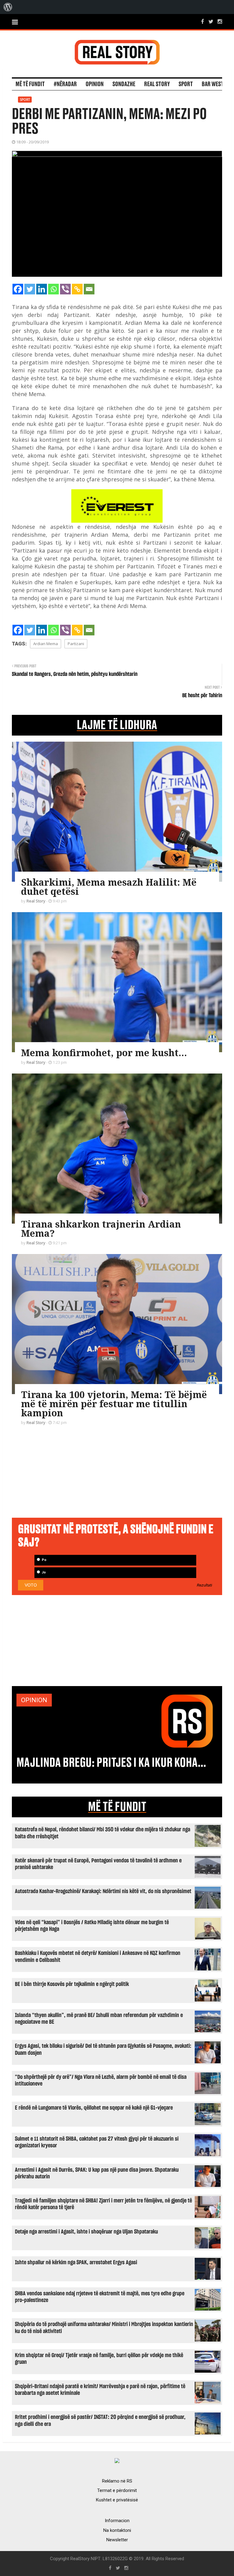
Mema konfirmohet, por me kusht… (104, 1053)
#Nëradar (65, 84)
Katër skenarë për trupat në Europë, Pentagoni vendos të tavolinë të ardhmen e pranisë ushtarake (98, 1864)
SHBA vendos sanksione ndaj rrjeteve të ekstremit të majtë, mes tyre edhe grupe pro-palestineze (100, 2297)
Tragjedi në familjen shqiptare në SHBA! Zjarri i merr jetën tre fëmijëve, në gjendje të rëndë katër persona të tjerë (103, 2204)
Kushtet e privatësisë (117, 2500)
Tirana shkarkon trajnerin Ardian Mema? (101, 1229)
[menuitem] (8, 7)
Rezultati (204, 1585)
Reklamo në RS (117, 2481)
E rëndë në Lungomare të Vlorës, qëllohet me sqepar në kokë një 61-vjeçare (94, 2108)
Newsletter (117, 2540)
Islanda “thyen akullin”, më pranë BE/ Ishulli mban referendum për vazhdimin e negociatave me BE (99, 2019)
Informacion (117, 2521)
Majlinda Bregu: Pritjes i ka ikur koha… (111, 1763)
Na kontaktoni (117, 2530)
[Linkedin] (42, 289)
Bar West (213, 84)
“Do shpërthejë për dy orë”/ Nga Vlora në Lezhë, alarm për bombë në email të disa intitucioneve (101, 2080)
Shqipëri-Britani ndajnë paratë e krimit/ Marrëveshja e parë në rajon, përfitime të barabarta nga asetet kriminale (100, 2390)
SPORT (186, 84)
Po (44, 1560)
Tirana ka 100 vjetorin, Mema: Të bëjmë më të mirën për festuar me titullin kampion (114, 1404)
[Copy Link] (77, 289)
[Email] (89, 289)
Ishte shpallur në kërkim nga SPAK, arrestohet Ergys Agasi (76, 2263)
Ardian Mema (46, 644)
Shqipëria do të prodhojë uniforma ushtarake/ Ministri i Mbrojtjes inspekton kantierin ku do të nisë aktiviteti (104, 2328)
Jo (43, 1572)
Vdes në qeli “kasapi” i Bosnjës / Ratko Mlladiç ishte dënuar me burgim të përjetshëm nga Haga (92, 1926)
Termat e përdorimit (117, 2490)
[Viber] (65, 289)
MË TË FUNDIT (117, 1807)
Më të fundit (30, 84)
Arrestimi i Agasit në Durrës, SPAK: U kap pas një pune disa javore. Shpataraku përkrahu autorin (97, 2173)
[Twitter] (30, 289)
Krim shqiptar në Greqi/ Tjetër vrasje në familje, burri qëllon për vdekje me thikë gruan (99, 2359)
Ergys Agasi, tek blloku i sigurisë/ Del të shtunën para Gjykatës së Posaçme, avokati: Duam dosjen (103, 2049)
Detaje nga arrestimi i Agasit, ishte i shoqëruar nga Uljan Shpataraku (86, 2232)
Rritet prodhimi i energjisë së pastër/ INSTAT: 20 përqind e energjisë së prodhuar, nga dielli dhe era (100, 2421)
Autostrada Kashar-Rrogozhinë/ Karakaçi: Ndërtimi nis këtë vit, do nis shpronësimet (103, 1891)
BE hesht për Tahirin (202, 696)
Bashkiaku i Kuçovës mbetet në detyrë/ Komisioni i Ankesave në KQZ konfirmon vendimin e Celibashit (98, 1957)
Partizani (76, 644)
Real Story (157, 84)
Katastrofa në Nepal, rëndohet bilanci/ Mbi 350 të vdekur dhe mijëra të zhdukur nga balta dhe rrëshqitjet (103, 1833)
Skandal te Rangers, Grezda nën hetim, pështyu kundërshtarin (75, 674)
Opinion (95, 84)
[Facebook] (18, 289)
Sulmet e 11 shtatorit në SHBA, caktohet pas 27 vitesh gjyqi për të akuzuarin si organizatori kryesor (97, 2142)
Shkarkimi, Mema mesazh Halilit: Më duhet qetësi (109, 887)
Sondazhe (124, 84)
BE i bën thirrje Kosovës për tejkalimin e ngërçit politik (72, 1984)
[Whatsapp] (53, 289)
